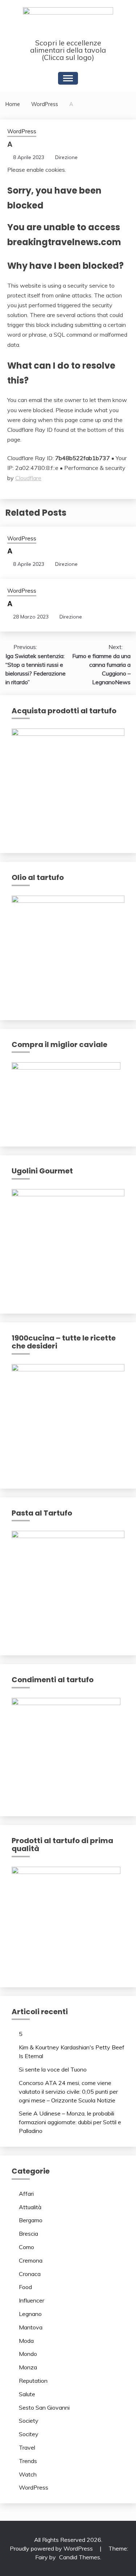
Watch (28, 2474)
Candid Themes (80, 2557)
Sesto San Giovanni (44, 2407)
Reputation (33, 2381)
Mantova (31, 2327)
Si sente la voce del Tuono (53, 2069)
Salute (27, 2394)
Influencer (32, 2300)
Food (25, 2287)
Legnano (30, 2314)
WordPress (22, 131)
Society (29, 2421)
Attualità (30, 2207)
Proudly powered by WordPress (52, 2548)
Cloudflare (28, 478)
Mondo (28, 2354)
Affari (26, 2194)
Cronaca (30, 2274)
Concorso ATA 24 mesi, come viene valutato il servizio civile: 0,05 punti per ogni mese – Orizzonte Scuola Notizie (68, 2092)
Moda (26, 2341)
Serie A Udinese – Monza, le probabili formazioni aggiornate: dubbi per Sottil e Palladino (70, 2122)
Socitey (29, 2434)
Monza (28, 2367)
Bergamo (31, 2220)
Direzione (66, 157)
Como (26, 2247)
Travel (27, 2447)
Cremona (31, 2260)
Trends (28, 2461)
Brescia (28, 2234)
